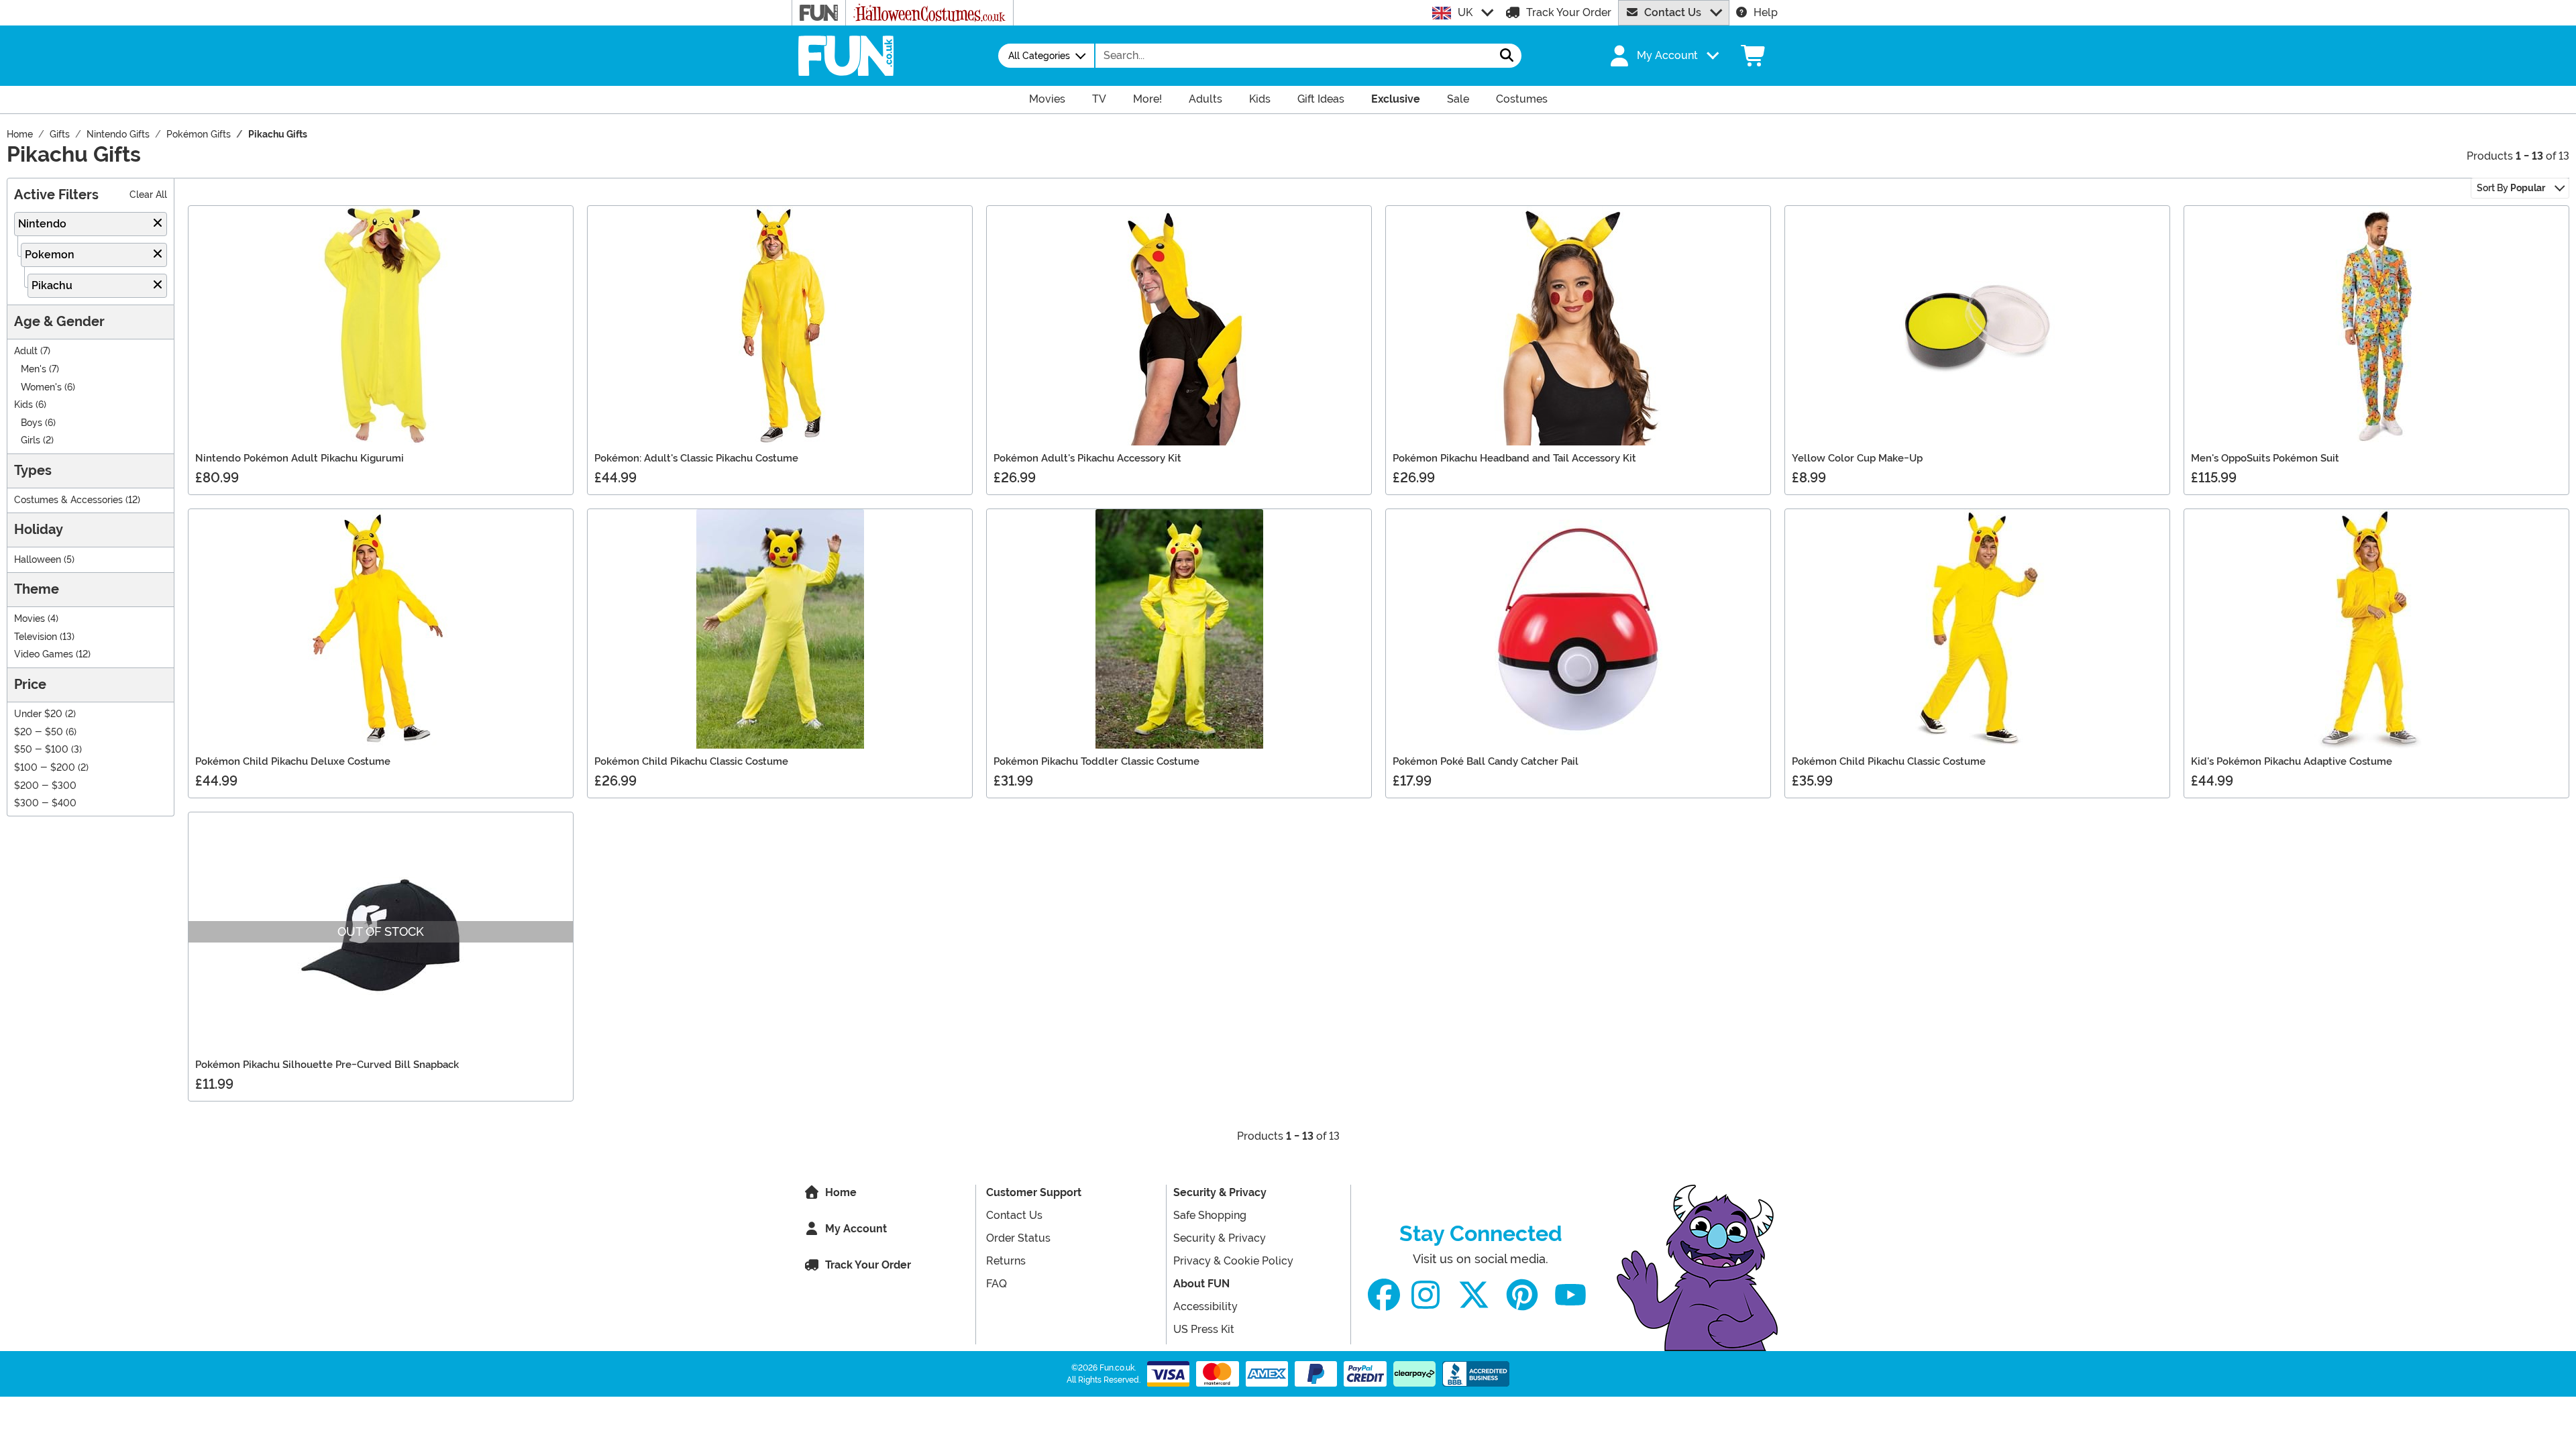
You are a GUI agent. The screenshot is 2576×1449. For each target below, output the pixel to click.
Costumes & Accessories (68, 500)
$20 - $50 (39, 732)
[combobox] (1294, 56)
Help (1766, 12)
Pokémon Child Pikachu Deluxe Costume (293, 761)
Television (36, 637)
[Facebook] (1384, 1295)
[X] (1474, 1295)
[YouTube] (1570, 1295)
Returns (1006, 1261)
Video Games (44, 654)
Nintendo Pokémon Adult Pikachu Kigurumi (300, 458)
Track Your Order (1569, 12)
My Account (856, 1229)
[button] (1663, 56)
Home (841, 1192)
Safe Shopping (1210, 1215)
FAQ (997, 1284)
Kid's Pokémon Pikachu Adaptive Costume (2292, 761)
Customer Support (1034, 1192)
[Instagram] (1426, 1295)
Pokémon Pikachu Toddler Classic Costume (1096, 761)
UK (1465, 12)
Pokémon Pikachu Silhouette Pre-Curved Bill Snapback (327, 1065)
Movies (30, 619)
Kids (23, 405)
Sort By (2511, 188)
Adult (26, 351)
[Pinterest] (1522, 1295)
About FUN (1201, 1284)
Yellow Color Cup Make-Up (1857, 458)
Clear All (148, 195)
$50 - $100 (41, 750)
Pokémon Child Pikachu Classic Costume (691, 761)
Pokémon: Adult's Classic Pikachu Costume (696, 458)
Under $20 (38, 714)
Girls (31, 440)
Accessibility (1205, 1306)
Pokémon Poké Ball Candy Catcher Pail (1486, 761)
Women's (41, 387)
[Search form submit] (1507, 56)
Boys (32, 423)
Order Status (1018, 1238)
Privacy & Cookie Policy (1233, 1261)
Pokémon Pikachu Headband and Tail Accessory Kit (1514, 458)
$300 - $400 (45, 803)
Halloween (38, 560)
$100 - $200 (45, 768)
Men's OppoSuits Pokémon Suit (2265, 458)
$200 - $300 (45, 786)
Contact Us (1673, 12)
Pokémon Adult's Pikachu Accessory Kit (1087, 458)
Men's (34, 369)
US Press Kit (1204, 1329)
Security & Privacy (1220, 1192)
